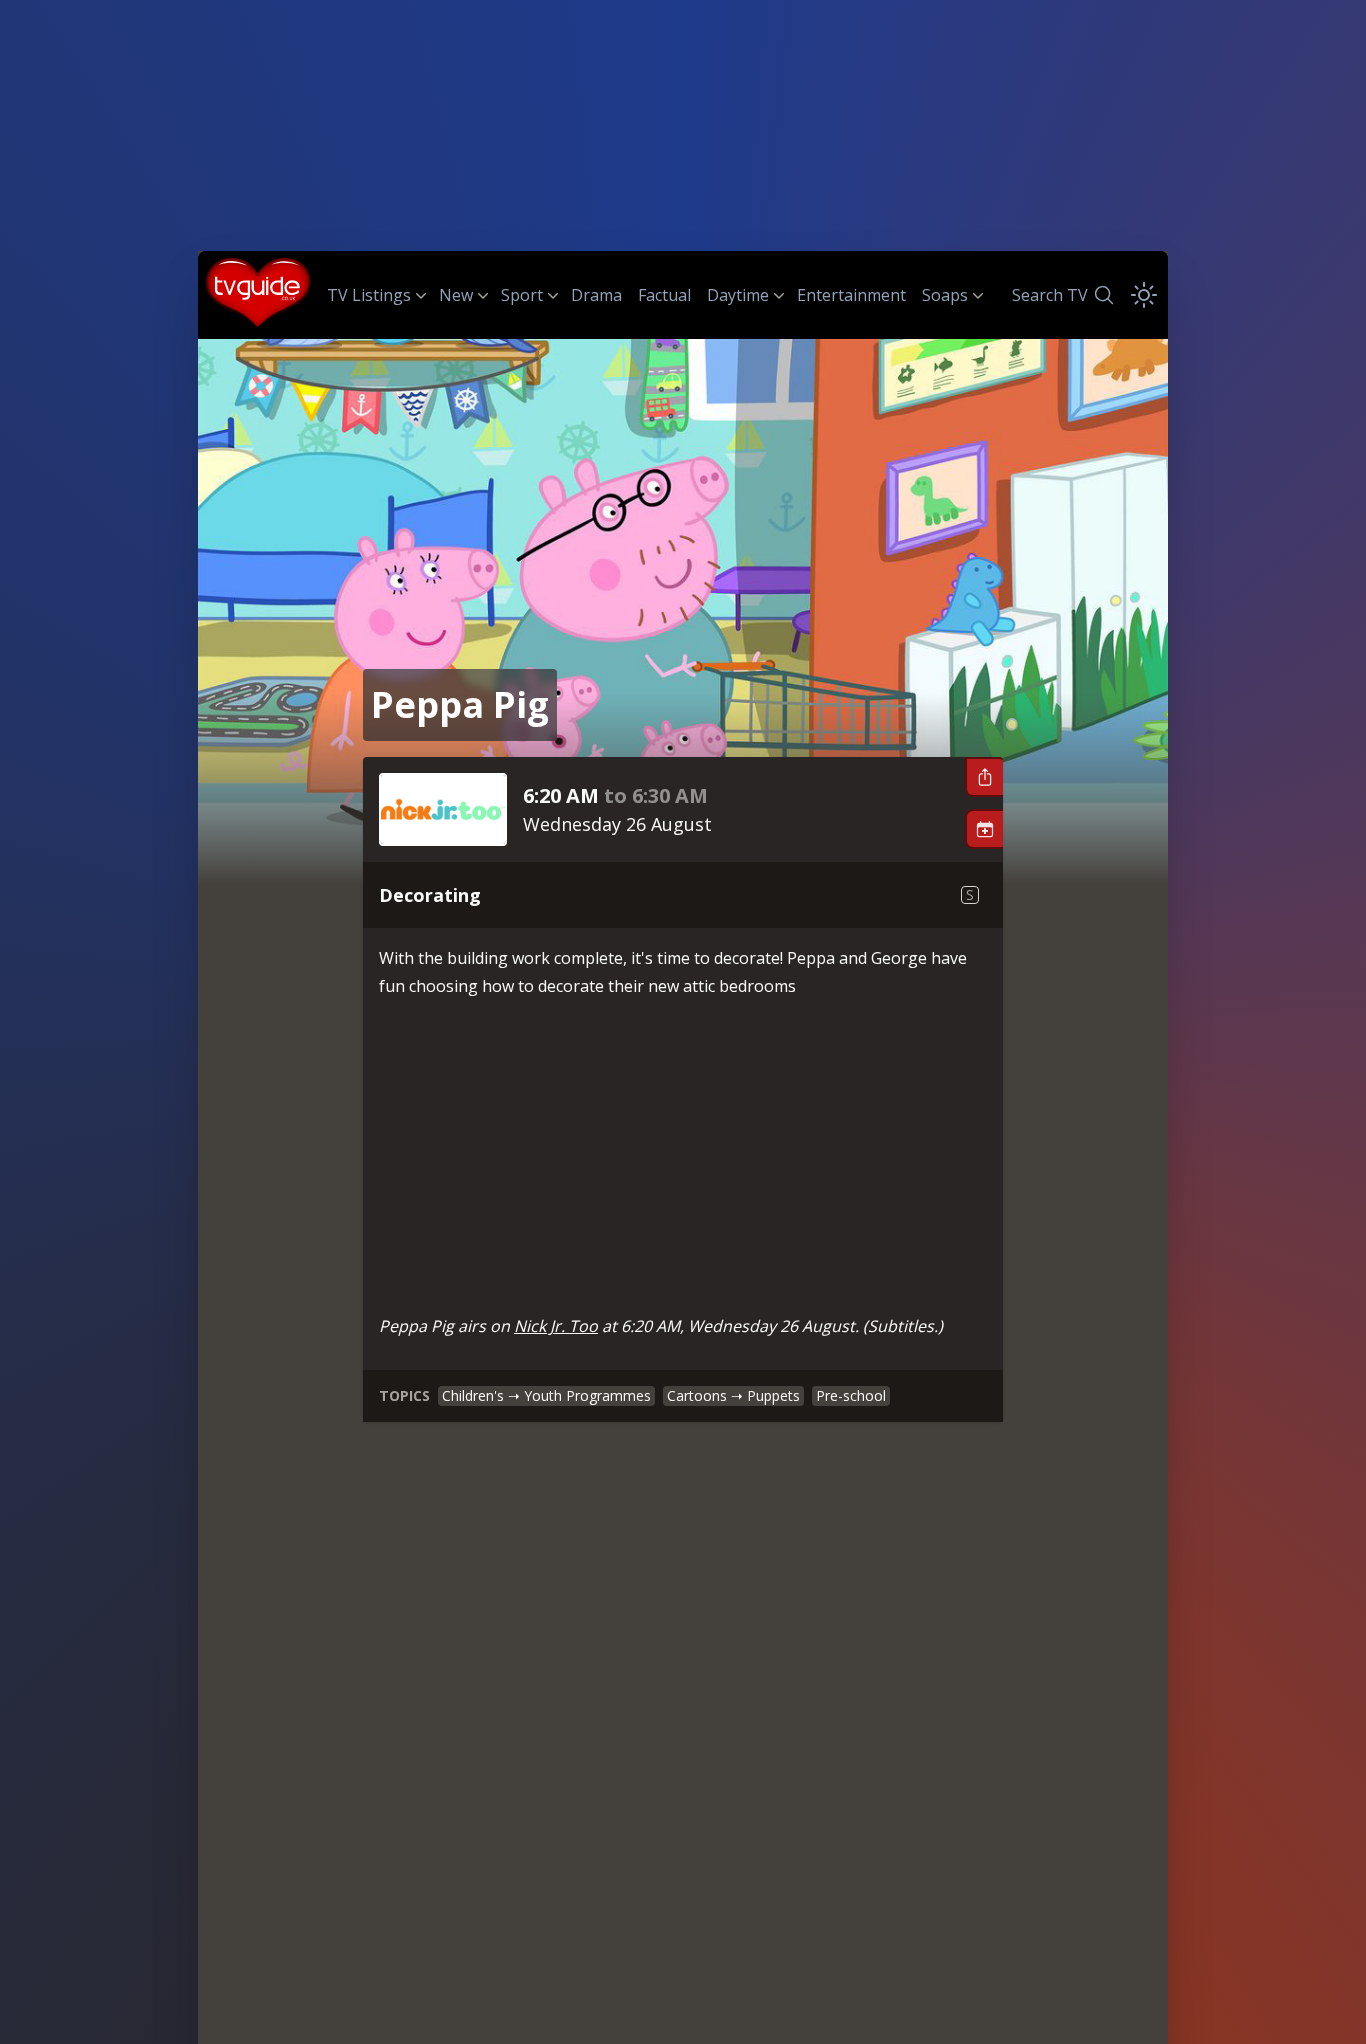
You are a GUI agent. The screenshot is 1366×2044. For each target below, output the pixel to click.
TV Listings (369, 295)
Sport (522, 295)
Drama (596, 295)
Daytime (738, 295)
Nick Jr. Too (556, 1326)
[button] (984, 777)
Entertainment (851, 295)
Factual (664, 295)
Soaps (945, 295)
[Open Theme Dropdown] (1144, 295)
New (456, 295)
